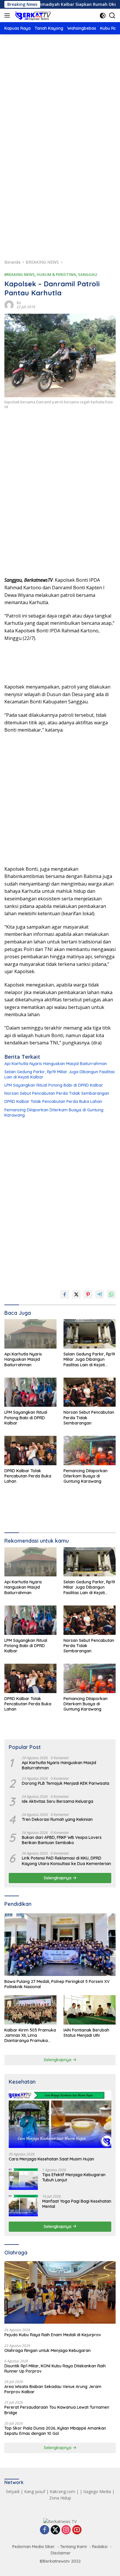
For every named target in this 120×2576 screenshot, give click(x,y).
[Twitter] (55, 2530)
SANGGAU (88, 274)
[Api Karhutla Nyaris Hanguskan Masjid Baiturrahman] (30, 1334)
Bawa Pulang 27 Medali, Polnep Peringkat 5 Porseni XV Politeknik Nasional (57, 1984)
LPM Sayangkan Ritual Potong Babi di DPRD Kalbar (54, 1085)
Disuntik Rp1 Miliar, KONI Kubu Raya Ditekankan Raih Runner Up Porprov (55, 2369)
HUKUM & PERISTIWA (56, 274)
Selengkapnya (58, 1878)
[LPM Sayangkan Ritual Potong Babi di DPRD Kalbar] (30, 1392)
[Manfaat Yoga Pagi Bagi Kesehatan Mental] (23, 2205)
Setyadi (13, 2491)
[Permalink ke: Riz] (9, 305)
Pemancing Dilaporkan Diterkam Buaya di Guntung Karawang (54, 1113)
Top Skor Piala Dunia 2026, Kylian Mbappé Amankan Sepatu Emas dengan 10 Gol (55, 2431)
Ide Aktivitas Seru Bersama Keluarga (58, 1801)
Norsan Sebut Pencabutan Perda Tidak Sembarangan (57, 1093)
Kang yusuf (35, 2491)
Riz (19, 303)
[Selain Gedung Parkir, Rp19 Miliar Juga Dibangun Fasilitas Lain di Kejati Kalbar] (90, 1334)
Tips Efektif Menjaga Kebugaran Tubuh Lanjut (74, 2177)
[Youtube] (77, 2530)
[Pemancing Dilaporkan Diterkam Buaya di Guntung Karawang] (90, 1451)
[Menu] (8, 15)
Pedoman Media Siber (33, 2547)
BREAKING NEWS (20, 274)
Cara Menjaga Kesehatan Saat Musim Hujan (51, 2159)
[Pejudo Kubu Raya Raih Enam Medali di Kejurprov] (60, 2292)
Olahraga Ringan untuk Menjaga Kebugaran (47, 2350)
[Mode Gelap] (103, 16)
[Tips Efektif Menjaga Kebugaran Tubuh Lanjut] (23, 2179)
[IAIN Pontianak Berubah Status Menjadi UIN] (90, 2010)
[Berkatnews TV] (32, 15)
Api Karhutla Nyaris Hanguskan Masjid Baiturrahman (56, 1064)
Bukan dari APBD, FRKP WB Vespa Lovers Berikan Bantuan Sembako (62, 1840)
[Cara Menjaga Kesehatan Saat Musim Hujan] (60, 2119)
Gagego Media (97, 2491)
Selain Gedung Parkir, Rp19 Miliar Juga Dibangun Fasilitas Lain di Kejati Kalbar (60, 1074)
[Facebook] (45, 2530)
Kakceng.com (62, 2491)
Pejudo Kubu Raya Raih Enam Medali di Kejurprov (53, 2335)
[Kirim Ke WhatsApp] (111, 1294)
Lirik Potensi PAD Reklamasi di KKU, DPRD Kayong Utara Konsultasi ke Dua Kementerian (66, 1861)
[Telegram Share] (100, 1294)
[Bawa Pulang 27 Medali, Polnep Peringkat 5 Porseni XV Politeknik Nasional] (60, 1945)
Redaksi (100, 2547)
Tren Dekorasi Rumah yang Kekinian (57, 1819)
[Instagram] (66, 2530)
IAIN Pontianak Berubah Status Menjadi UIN (86, 2033)
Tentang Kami (73, 2547)
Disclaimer (61, 2553)
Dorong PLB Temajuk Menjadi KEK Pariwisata (66, 1783)
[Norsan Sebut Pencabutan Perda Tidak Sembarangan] (90, 1392)
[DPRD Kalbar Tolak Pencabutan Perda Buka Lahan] (30, 1451)
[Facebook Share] (65, 1294)
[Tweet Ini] (76, 1294)
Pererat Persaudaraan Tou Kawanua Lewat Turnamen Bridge (57, 2410)
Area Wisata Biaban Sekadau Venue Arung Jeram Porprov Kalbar (53, 2389)
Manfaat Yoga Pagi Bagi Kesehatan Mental (77, 2204)
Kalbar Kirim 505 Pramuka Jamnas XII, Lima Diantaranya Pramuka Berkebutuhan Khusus (30, 2035)
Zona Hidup (60, 2498)
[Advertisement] (60, 107)
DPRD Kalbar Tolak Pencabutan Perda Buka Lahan (53, 1101)
